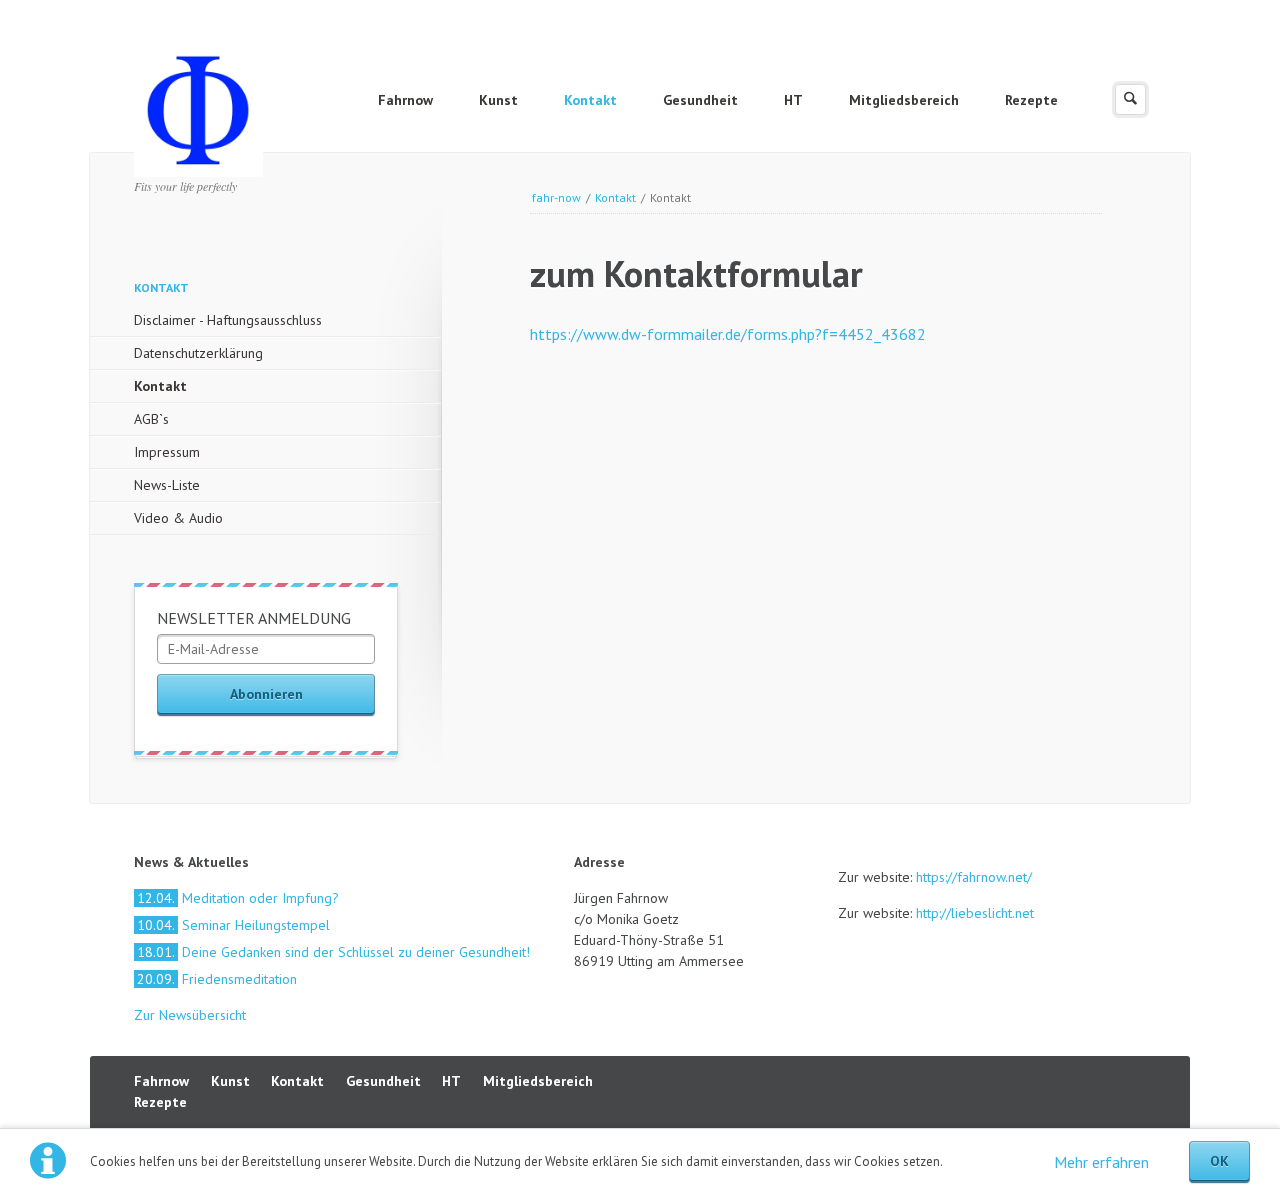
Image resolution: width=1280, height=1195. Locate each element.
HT (793, 100)
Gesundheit (700, 100)
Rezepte (1031, 100)
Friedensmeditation (217, 979)
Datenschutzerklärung (198, 353)
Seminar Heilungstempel (233, 925)
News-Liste (167, 485)
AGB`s (151, 419)
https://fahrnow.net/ (974, 877)
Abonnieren (266, 694)
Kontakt (590, 100)
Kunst (498, 100)
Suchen (1130, 99)
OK (1219, 1161)
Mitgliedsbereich (904, 100)
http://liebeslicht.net (973, 913)
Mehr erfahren (1101, 1162)
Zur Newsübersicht (190, 1015)
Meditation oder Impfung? (238, 898)
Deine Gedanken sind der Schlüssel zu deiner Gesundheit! (333, 952)
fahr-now (556, 197)
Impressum (167, 452)
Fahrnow (405, 100)
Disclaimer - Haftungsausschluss (228, 320)
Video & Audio (178, 518)
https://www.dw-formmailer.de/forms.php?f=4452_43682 (728, 334)
